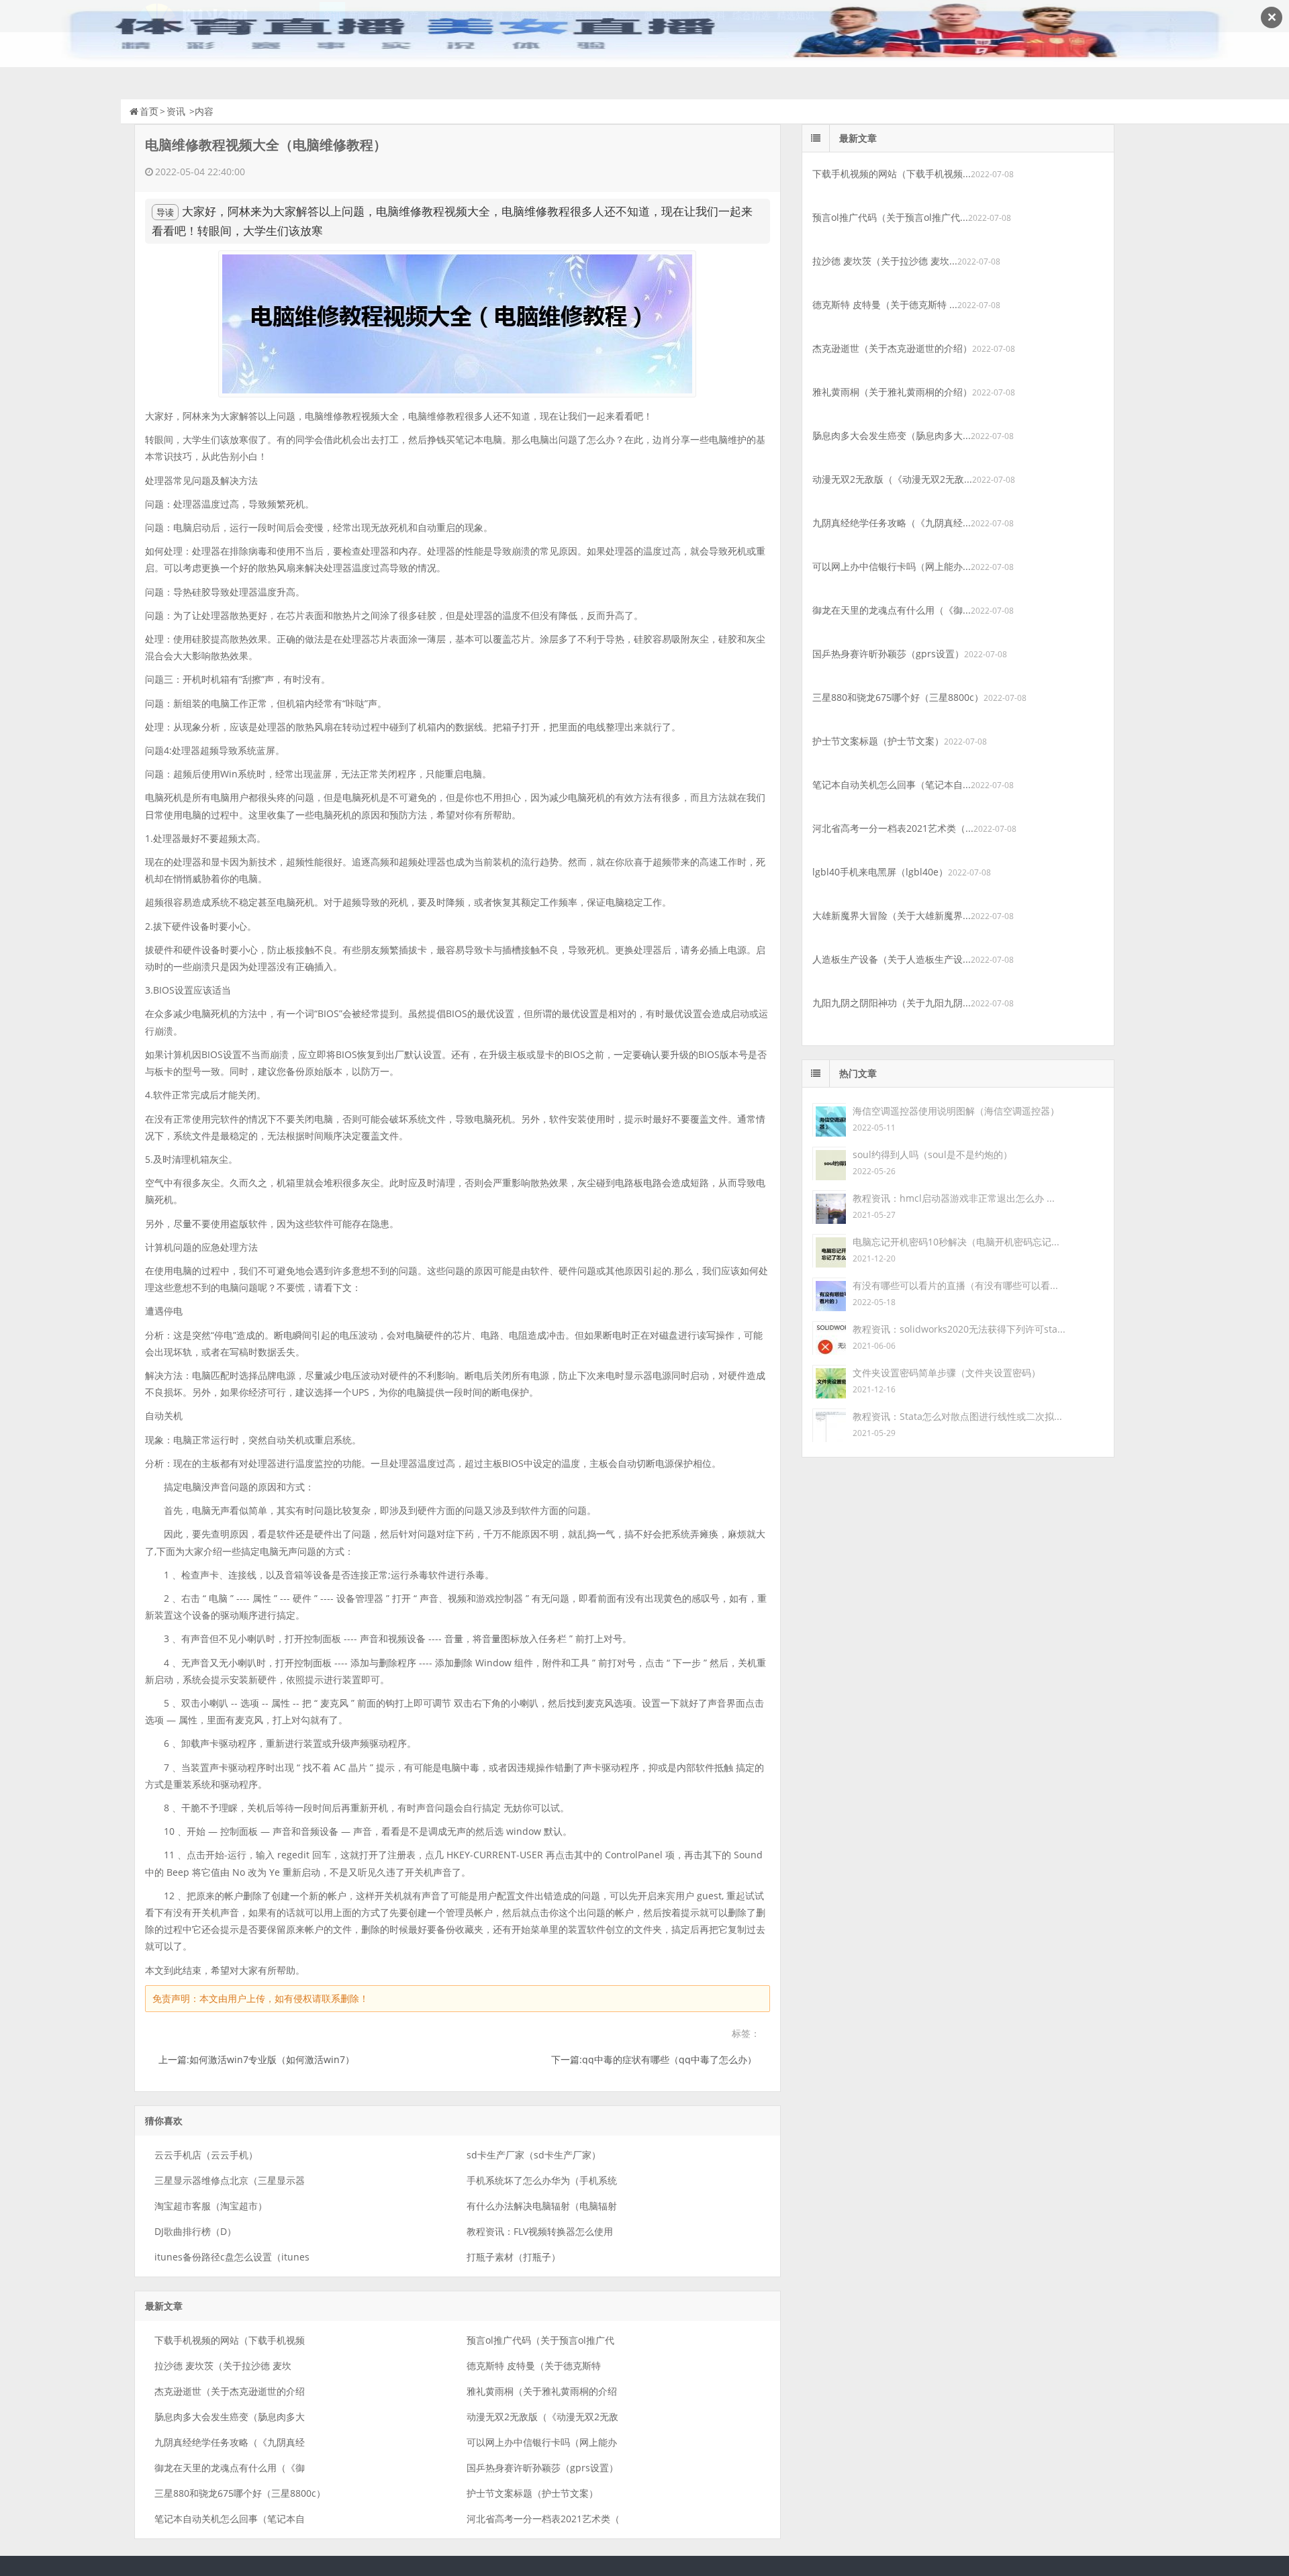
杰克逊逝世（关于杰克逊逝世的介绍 (230, 2391)
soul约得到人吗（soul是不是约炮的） (933, 1154)
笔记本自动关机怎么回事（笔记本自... (892, 784)
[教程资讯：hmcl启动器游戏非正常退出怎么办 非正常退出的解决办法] (829, 1206)
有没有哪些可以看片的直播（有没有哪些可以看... (955, 1285)
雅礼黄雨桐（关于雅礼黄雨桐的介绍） (892, 392)
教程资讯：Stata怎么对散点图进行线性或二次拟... (957, 1416)
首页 (149, 111)
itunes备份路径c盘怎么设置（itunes (232, 2257)
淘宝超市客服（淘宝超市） (211, 2206)
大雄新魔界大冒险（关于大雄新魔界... (892, 915)
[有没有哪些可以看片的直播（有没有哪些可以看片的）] (829, 1293)
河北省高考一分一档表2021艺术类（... (893, 828)
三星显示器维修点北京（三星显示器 (230, 2180)
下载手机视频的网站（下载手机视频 (230, 2340)
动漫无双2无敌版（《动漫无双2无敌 (542, 2417)
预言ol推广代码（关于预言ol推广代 (540, 2340)
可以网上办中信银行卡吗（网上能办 (542, 2442)
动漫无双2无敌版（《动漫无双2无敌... (892, 479)
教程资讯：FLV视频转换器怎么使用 (540, 2231)
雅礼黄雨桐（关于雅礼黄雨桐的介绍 (542, 2391)
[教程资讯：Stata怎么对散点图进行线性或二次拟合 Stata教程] (829, 1424)
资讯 (176, 111)
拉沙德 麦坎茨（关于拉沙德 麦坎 (223, 2366)
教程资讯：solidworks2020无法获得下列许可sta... (959, 1329)
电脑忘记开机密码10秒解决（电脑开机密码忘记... (956, 1242)
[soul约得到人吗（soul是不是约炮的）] (829, 1162)
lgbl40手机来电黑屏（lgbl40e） (880, 872)
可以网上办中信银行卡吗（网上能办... (892, 566)
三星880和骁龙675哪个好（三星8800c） (240, 2493)
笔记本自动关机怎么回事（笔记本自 (230, 2519)
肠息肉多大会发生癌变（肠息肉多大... (892, 435)
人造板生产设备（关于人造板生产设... (892, 959)
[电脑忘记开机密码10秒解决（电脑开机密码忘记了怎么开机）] (829, 1250)
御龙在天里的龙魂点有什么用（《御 (230, 2468)
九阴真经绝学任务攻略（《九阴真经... (892, 523)
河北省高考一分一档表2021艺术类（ (543, 2519)
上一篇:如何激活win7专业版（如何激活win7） (256, 2059)
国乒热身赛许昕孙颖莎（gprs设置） (542, 2468)
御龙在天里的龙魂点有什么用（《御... (892, 610)
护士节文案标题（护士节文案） (532, 2493)
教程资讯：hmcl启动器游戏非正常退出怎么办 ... (954, 1198)
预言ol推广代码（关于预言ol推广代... (890, 217)
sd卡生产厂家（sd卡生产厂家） (534, 2155)
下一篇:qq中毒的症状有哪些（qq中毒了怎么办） (654, 2059)
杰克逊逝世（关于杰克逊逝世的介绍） (892, 348)
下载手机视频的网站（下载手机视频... (892, 174)
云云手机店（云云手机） (206, 2155)
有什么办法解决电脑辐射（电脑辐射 (542, 2206)
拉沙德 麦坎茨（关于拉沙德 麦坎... (885, 261)
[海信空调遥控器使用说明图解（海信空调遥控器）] (829, 1119)
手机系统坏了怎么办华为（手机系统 (542, 2180)
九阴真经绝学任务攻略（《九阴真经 (230, 2442)
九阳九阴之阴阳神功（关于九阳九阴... (892, 1003)
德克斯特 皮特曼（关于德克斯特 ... (885, 304)
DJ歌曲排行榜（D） (195, 2231)
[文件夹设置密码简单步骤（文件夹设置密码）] (829, 1381)
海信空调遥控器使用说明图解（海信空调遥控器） (956, 1111)
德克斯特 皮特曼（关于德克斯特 (534, 2366)
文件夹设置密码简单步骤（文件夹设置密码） (947, 1373)
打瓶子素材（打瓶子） (514, 2257)
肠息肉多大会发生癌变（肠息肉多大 (230, 2417)
